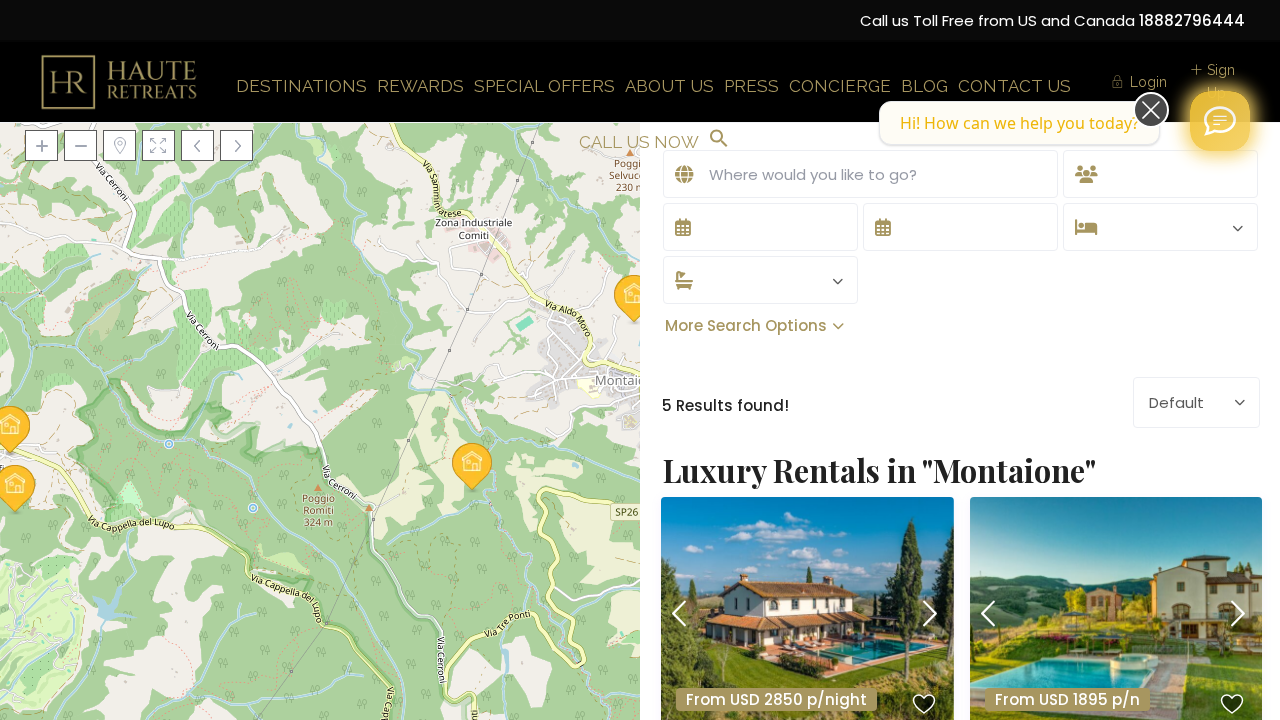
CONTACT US (1014, 86)
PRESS (751, 86)
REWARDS (420, 86)
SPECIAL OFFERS (544, 86)
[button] (719, 139)
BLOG (924, 86)
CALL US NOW (639, 142)
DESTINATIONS (301, 86)
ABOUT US (669, 86)
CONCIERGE (840, 86)
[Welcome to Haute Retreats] (1220, 121)
